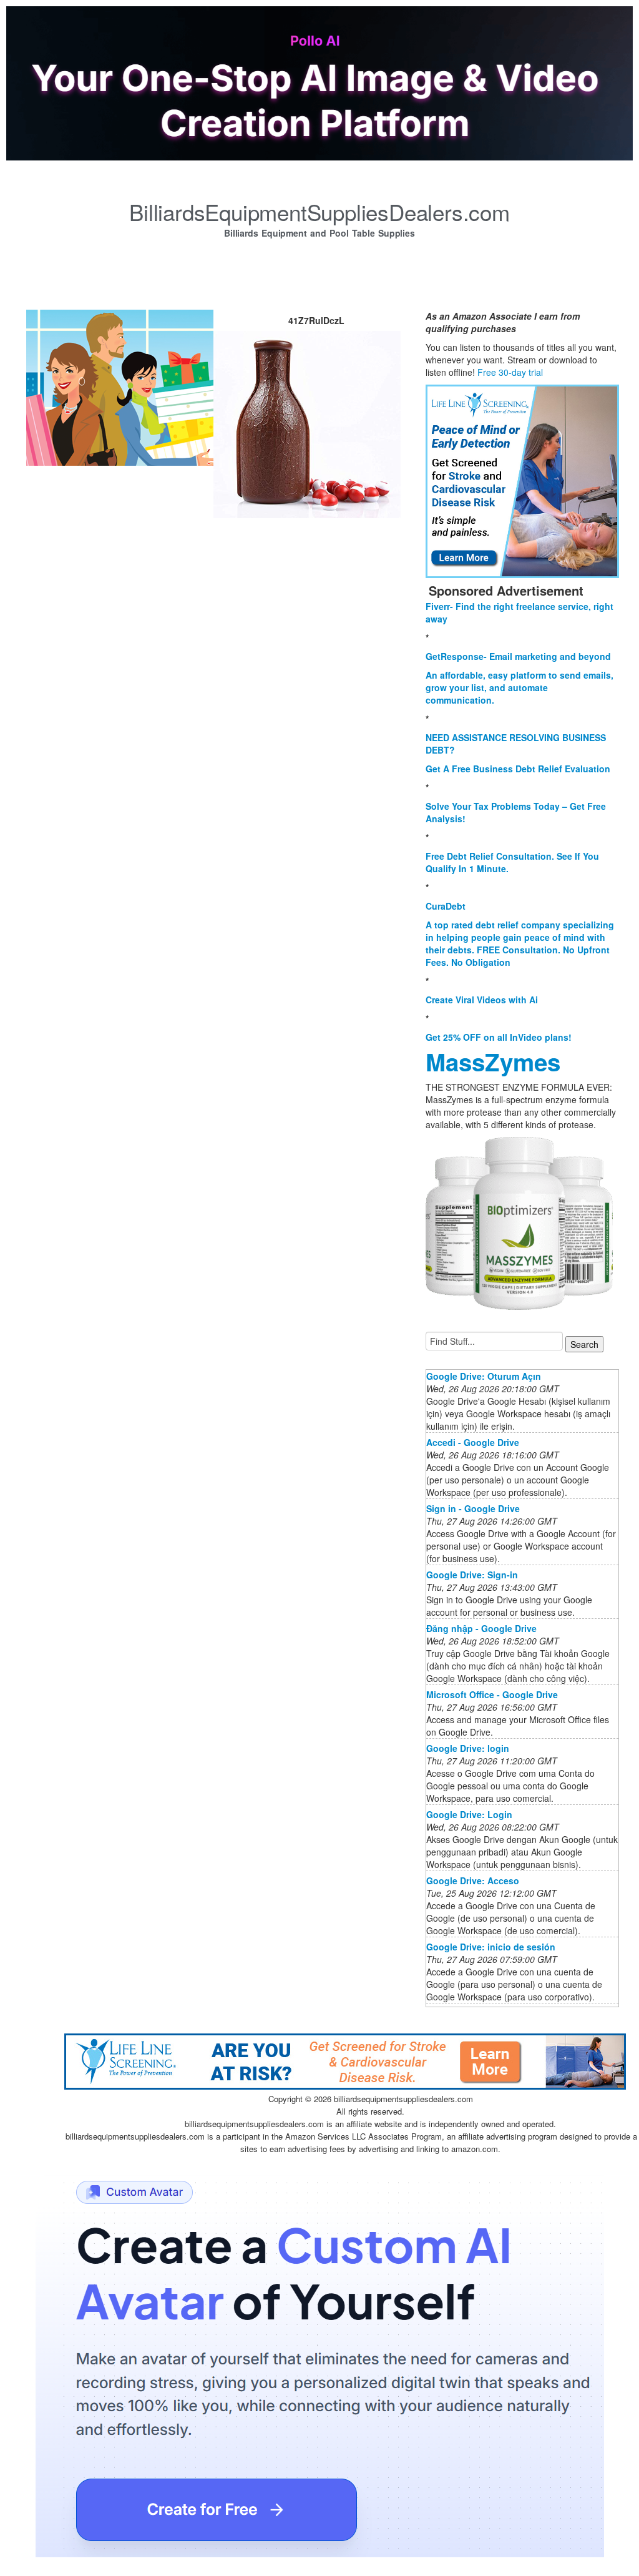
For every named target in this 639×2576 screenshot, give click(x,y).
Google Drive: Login (469, 1814)
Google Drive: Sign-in (472, 1575)
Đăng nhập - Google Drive (481, 1628)
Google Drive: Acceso (473, 1880)
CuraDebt (446, 906)
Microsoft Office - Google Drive (492, 1694)
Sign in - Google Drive (473, 1508)
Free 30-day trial (510, 372)
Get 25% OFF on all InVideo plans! (499, 1037)
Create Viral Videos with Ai (482, 1000)
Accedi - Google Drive (473, 1442)
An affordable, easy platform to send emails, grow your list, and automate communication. (519, 687)
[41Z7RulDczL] (120, 386)
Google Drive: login (468, 1748)
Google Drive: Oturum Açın (484, 1376)
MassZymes (493, 1062)
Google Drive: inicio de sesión (491, 1947)
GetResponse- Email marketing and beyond (518, 656)
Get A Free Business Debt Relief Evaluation (518, 769)
